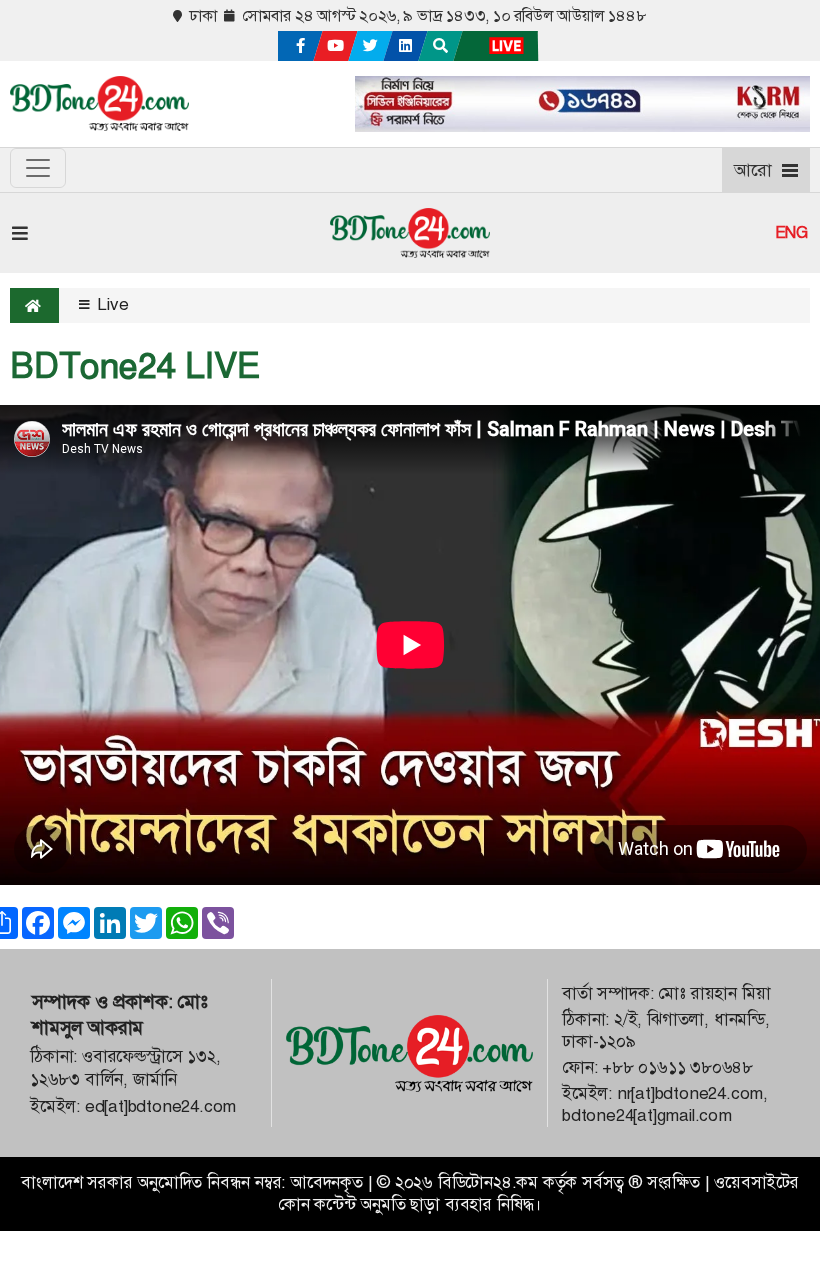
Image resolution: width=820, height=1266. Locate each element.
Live (111, 304)
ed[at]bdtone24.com (160, 1106)
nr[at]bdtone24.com (690, 1093)
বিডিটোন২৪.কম (488, 1182)
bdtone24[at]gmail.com (647, 1115)
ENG (791, 233)
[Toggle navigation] (38, 168)
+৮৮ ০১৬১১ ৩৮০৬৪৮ (677, 1067)
